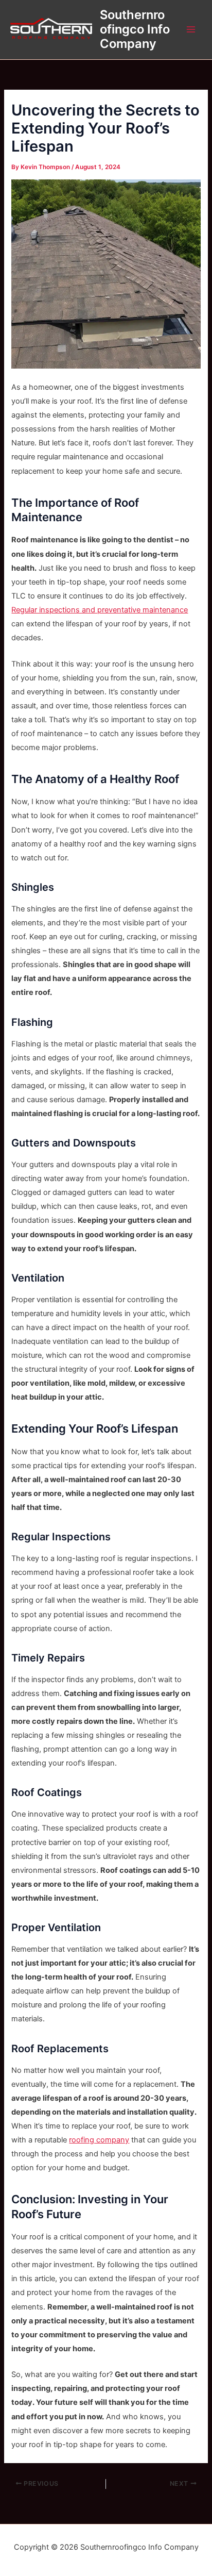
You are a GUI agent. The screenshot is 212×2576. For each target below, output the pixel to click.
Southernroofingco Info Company (135, 29)
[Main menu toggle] (191, 29)
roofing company (99, 2140)
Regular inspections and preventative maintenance (100, 610)
